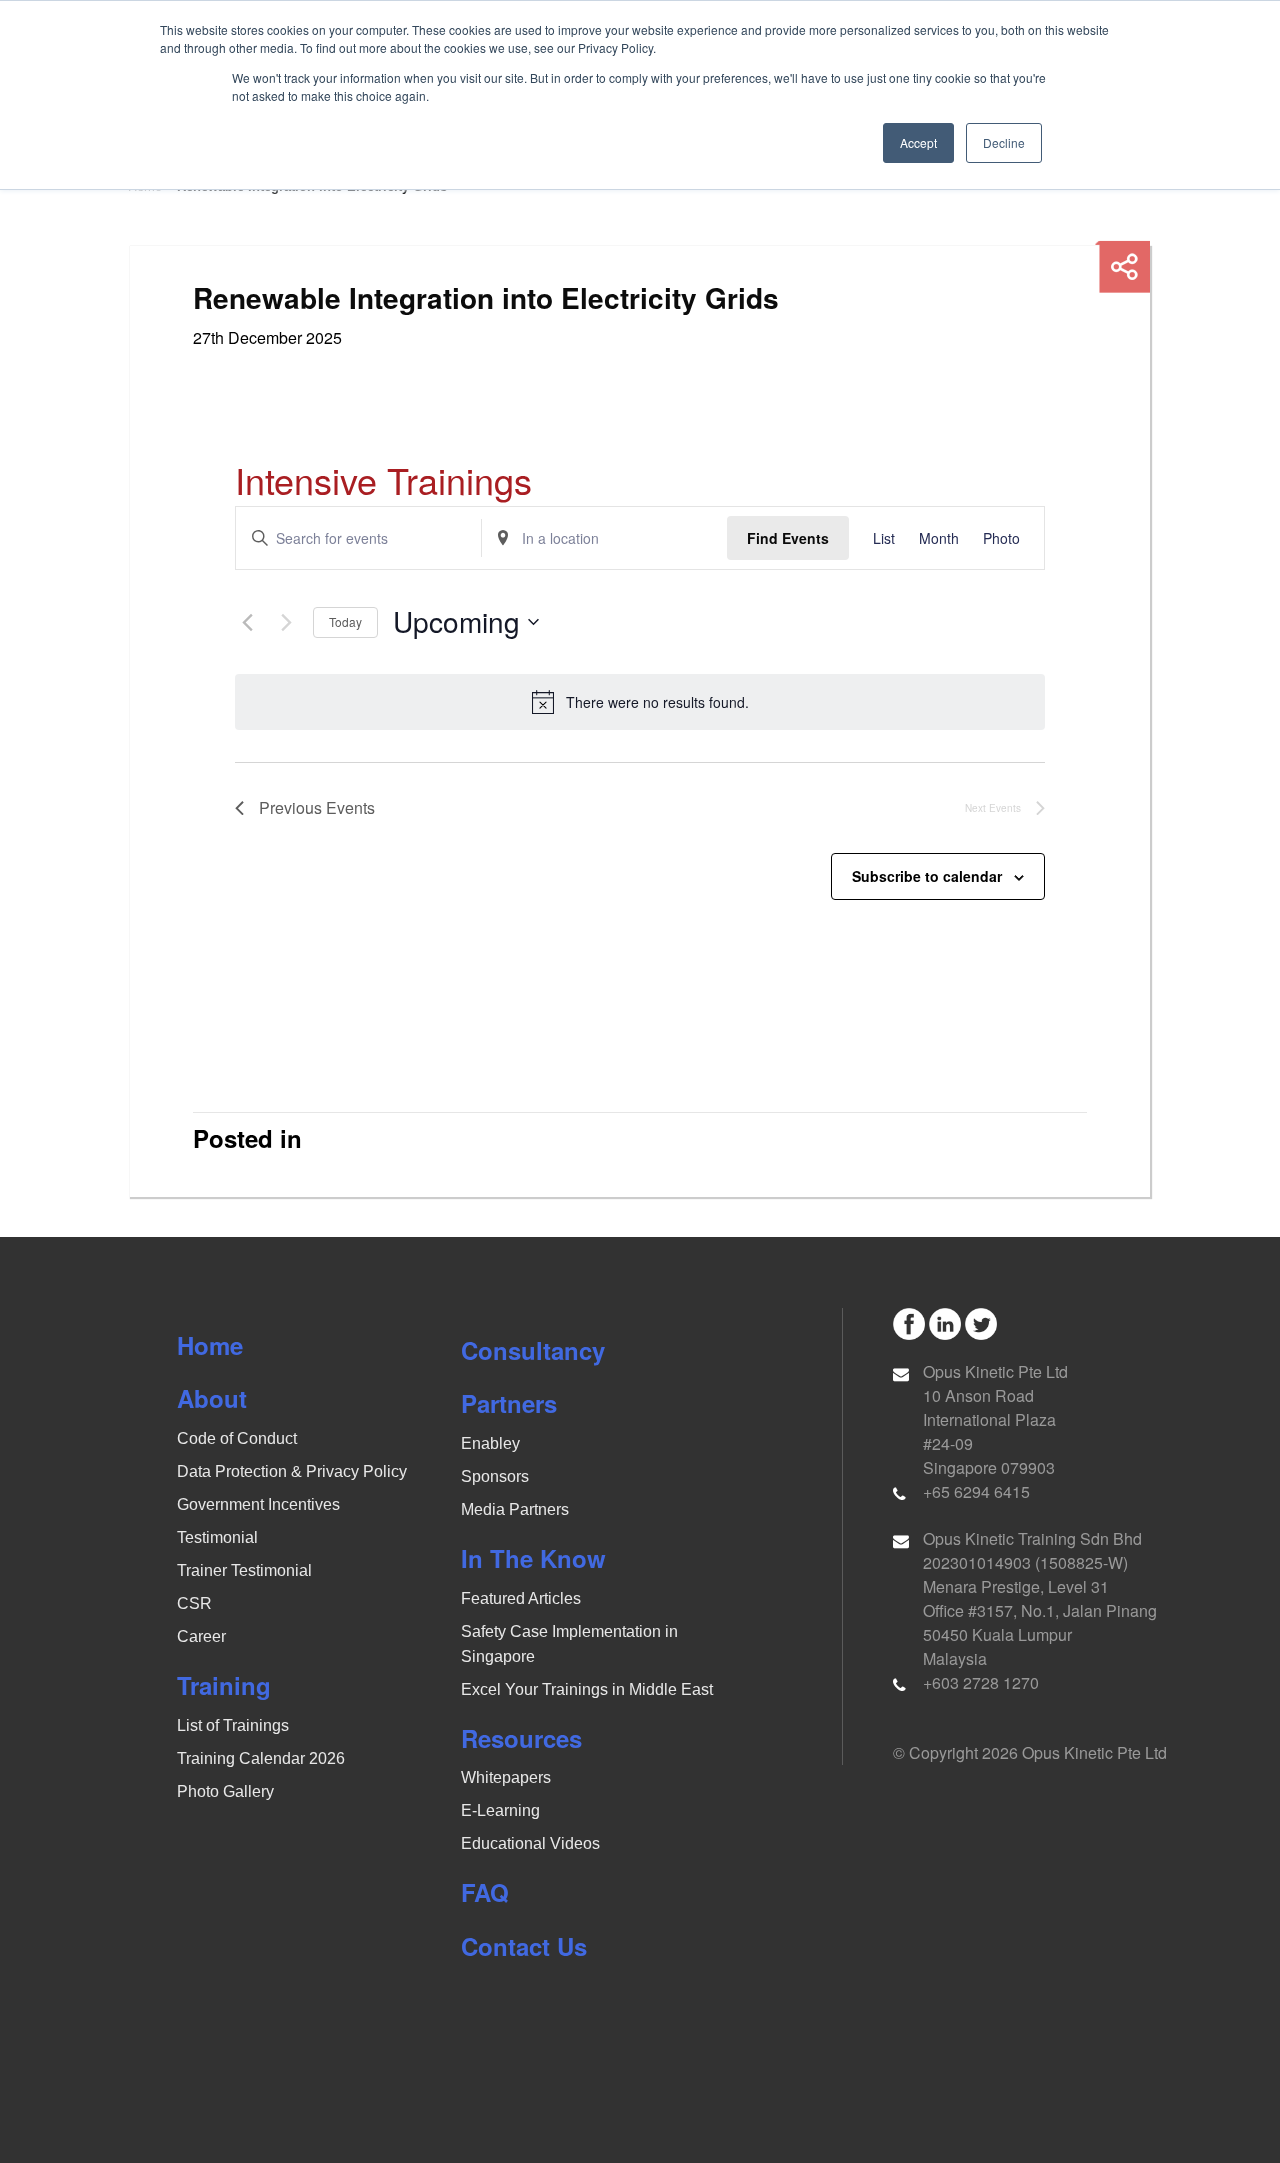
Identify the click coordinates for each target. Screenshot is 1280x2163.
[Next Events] (286, 622)
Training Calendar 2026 (261, 1758)
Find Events (788, 538)
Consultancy (533, 1350)
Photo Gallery (225, 1791)
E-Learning (500, 1810)
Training (224, 1685)
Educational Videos (530, 1843)
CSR (194, 1603)
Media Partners (515, 1509)
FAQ (485, 1892)
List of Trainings (233, 1725)
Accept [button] (918, 142)
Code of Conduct (237, 1438)
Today (345, 621)
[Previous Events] (247, 622)
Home (210, 1345)
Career (201, 1636)
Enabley (490, 1443)
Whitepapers (506, 1777)
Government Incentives (258, 1504)
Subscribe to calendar (927, 876)
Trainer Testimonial (244, 1570)
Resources (521, 1738)
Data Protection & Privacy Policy (292, 1471)
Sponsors (495, 1476)
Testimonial (217, 1537)
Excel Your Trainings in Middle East (587, 1689)
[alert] (640, 702)
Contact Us (524, 1946)
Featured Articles (521, 1598)
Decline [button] (1004, 142)
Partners (509, 1403)
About (212, 1398)
